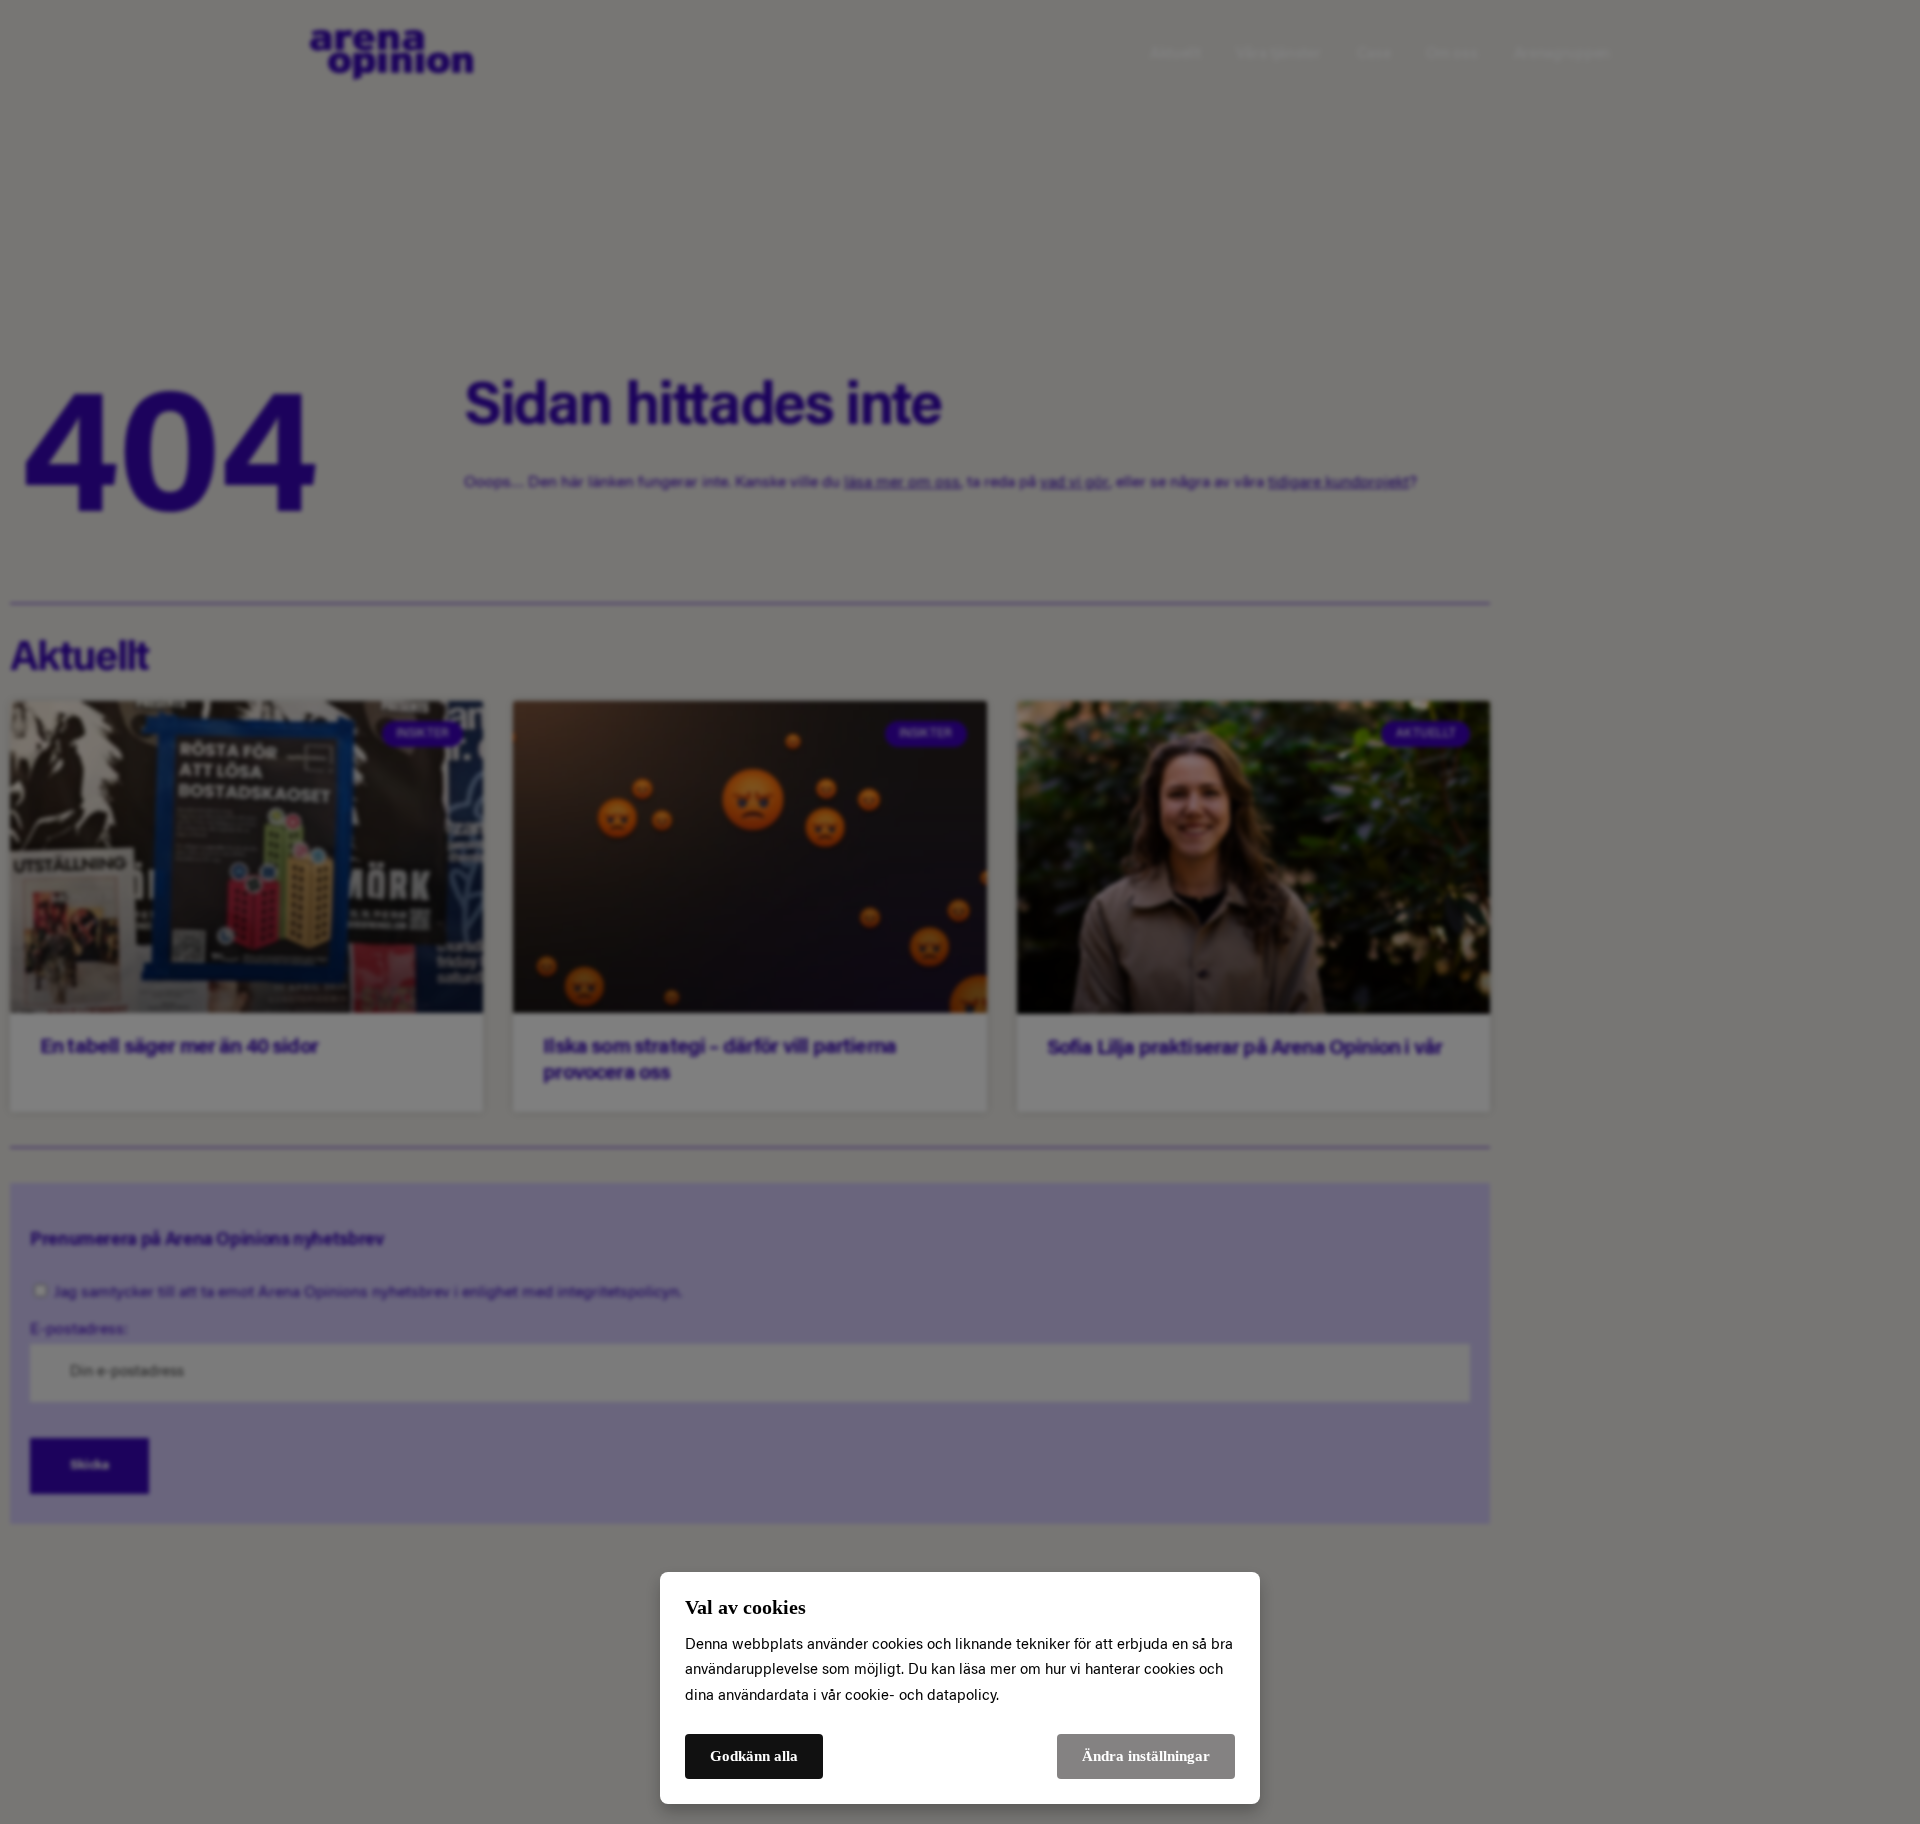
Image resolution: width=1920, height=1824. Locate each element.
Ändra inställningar (1146, 1756)
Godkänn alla (754, 1756)
